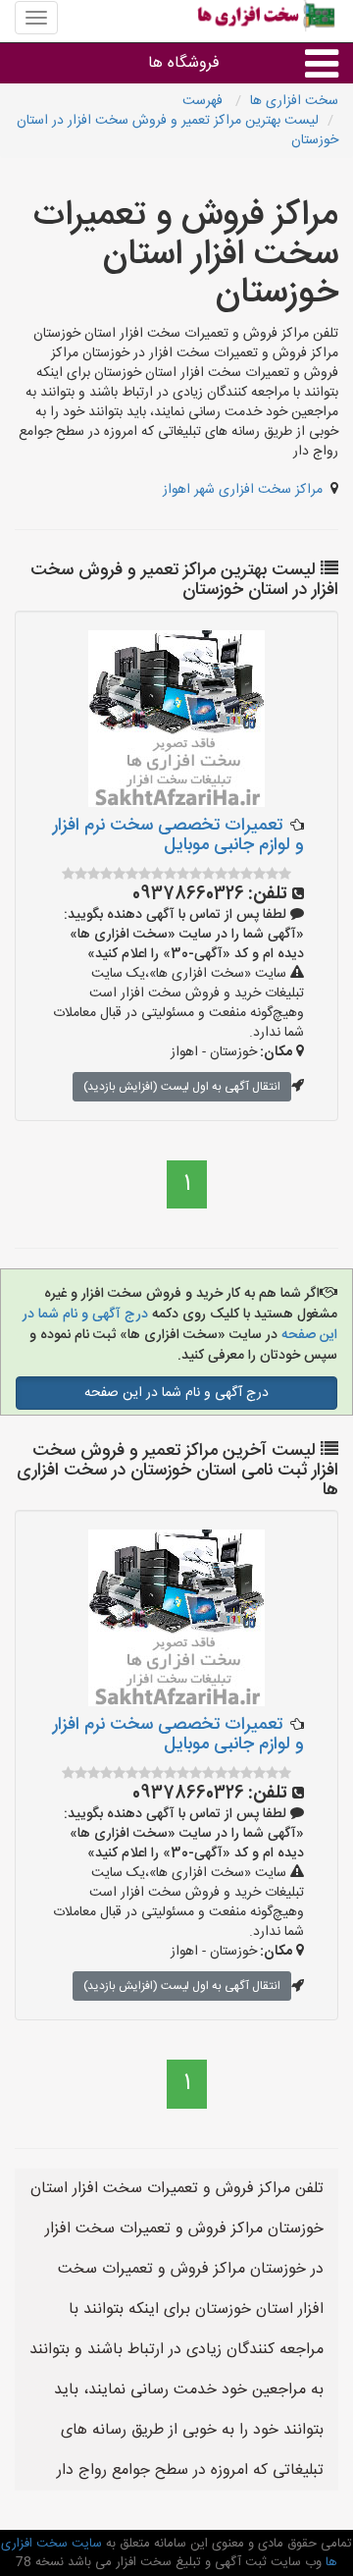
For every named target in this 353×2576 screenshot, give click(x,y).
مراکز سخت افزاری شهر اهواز (243, 490)
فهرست (204, 101)
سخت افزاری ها (294, 101)
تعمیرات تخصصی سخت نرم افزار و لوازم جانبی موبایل (178, 835)
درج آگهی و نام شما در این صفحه (176, 1393)
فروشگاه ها (184, 63)
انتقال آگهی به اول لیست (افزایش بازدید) (182, 1087)
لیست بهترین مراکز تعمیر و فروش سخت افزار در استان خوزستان (177, 131)
